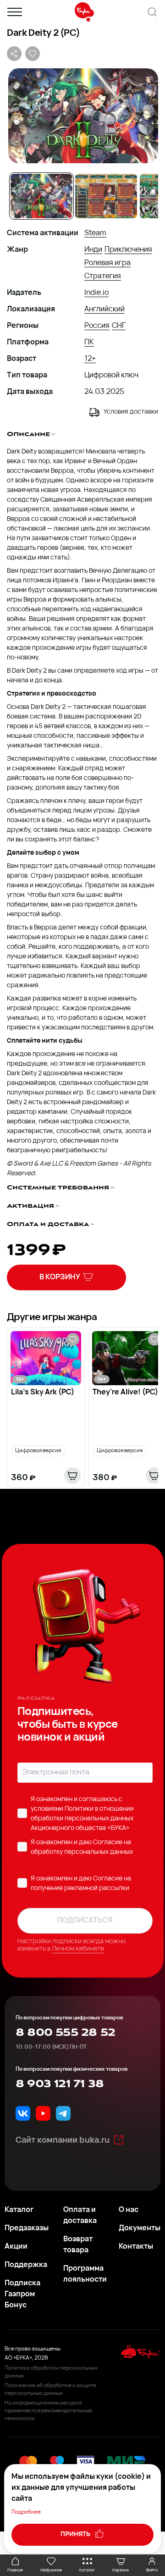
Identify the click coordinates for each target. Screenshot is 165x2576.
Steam (95, 233)
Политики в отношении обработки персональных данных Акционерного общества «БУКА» (82, 1819)
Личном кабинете (78, 1949)
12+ (90, 359)
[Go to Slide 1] (41, 196)
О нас (129, 2210)
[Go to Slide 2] (106, 196)
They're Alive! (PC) (125, 1393)
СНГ (119, 326)
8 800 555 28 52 (65, 2033)
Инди (93, 250)
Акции (16, 2247)
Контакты (136, 2247)
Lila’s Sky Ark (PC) (43, 1393)
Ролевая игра (107, 263)
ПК (89, 343)
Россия (97, 326)
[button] (82, 116)
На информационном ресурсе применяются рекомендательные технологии (48, 2411)
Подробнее (26, 2512)
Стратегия (103, 276)
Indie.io (96, 293)
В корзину (60, 1277)
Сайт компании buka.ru (63, 2141)
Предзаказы (27, 2228)
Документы (140, 2228)
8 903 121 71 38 (60, 2084)
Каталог (19, 2210)
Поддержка (26, 2265)
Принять (76, 2535)
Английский (104, 310)
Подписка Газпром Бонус (22, 2294)
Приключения (128, 250)
